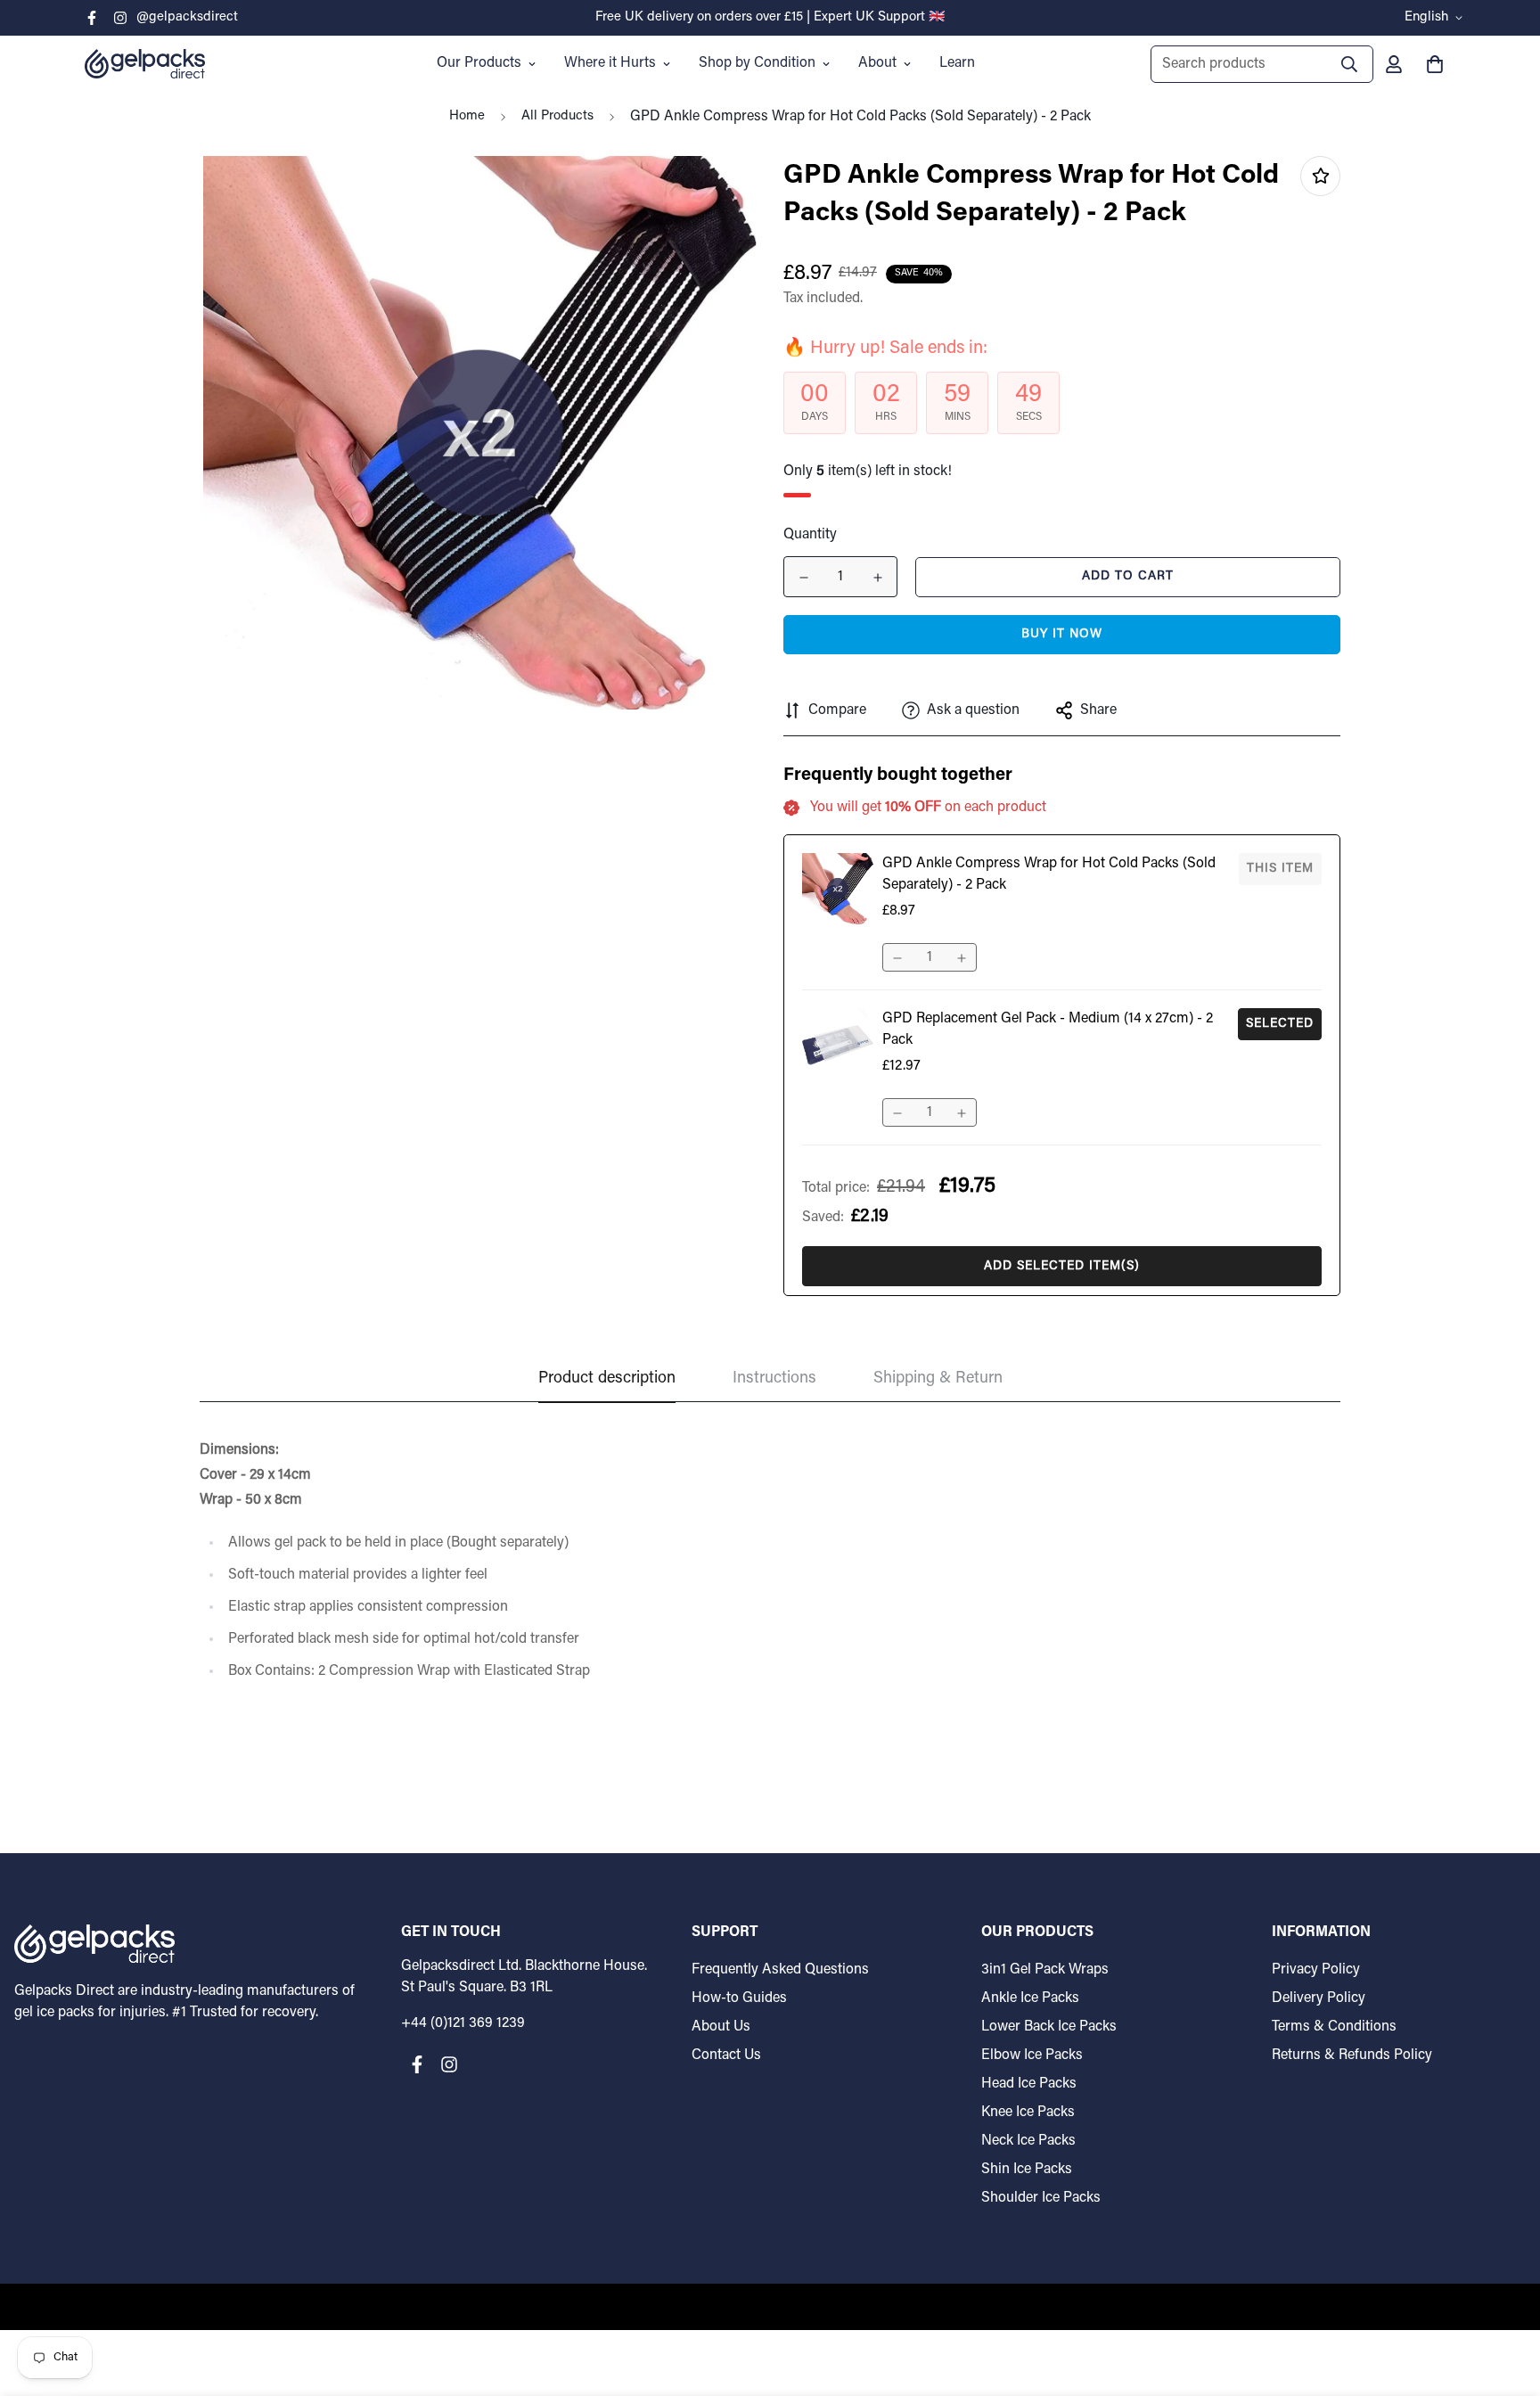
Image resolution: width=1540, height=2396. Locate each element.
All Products (557, 116)
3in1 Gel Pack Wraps (1045, 1970)
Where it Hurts (610, 63)
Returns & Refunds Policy (1352, 2055)
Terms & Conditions (1334, 2027)
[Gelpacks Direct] (145, 63)
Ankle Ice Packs (1030, 1998)
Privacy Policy (1316, 1970)
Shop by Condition (757, 63)
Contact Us (726, 2055)
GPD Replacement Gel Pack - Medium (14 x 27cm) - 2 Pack (1048, 1030)
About (877, 63)
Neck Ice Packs (1028, 2141)
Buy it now (1062, 635)
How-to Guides (739, 1998)
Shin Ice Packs (1027, 2170)
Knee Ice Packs (1028, 2113)
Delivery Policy (1319, 1998)
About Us (721, 2027)
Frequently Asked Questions (780, 1970)
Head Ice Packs (1029, 2084)
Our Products (479, 63)
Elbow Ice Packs (1032, 2055)
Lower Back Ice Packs (1049, 2027)
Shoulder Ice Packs (1041, 2198)
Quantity (810, 535)
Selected (1280, 1024)
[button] (1431, 64)
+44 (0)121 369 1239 (463, 2023)
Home (467, 116)
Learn (957, 63)
